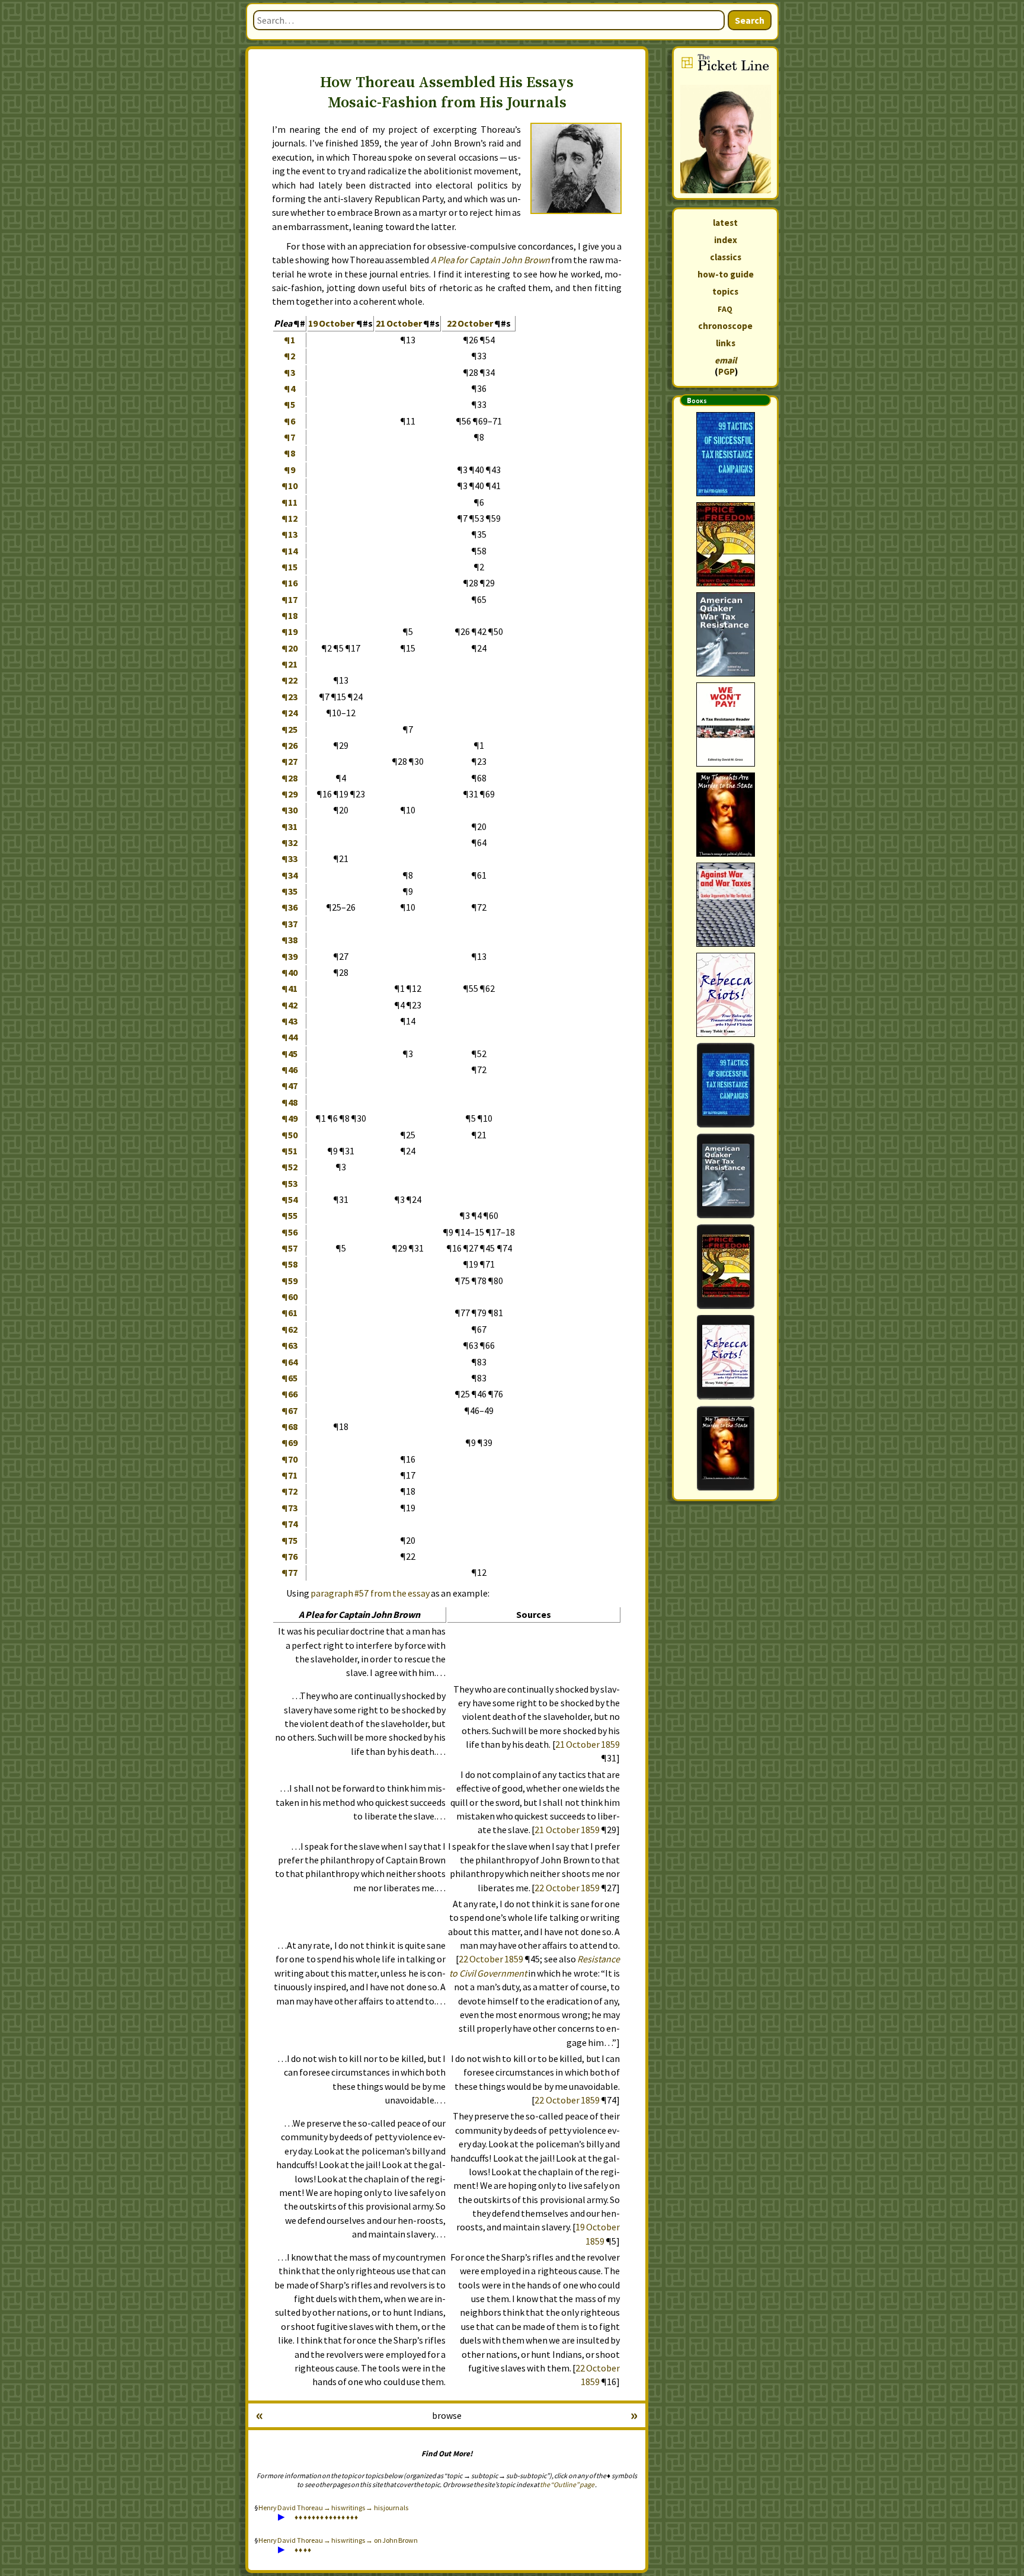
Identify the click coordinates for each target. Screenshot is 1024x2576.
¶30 (289, 810)
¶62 (289, 1329)
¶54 (289, 1199)
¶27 (289, 761)
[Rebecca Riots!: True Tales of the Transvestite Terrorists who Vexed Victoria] (725, 995)
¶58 (289, 1264)
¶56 (289, 1232)
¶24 (289, 713)
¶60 (289, 1297)
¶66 (289, 1394)
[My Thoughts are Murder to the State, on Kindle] (725, 1448)
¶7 (289, 437)
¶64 (289, 1362)
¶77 (289, 1572)
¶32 (289, 842)
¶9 (289, 470)
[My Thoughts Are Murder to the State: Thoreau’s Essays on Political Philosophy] (725, 815)
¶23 (289, 697)
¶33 (289, 858)
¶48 (289, 1102)
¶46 (289, 1070)
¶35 (289, 891)
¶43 (289, 1021)
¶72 (289, 1491)
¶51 (289, 1151)
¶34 (289, 875)
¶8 (289, 453)
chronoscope (725, 326)
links (726, 343)
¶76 (289, 1556)
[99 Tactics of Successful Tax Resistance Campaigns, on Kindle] (725, 1085)
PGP (727, 371)
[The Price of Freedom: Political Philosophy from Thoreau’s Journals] (725, 544)
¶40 (289, 972)
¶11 (289, 502)
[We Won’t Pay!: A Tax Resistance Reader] (725, 724)
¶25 (289, 729)
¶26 (289, 745)
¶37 (289, 924)
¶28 (289, 778)
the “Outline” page (567, 2484)
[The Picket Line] (725, 123)
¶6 (289, 421)
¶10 (289, 486)
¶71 (289, 1475)
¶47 (289, 1086)
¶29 (289, 794)
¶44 (289, 1037)
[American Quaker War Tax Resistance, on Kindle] (725, 1176)
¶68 (289, 1426)
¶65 (289, 1378)
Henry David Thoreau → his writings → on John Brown (338, 2540)
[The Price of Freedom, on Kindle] (725, 1267)
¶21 (289, 664)
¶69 (289, 1442)
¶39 (289, 956)
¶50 (289, 1135)
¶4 (289, 388)
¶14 (289, 551)
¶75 (289, 1540)
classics (726, 257)
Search (750, 20)
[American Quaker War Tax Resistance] (725, 634)
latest (725, 223)
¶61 (289, 1313)
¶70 (289, 1459)
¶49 (289, 1118)
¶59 (289, 1281)
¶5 (289, 404)
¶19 (289, 631)
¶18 (289, 615)
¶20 (289, 648)
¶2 (289, 356)
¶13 (289, 534)
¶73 (289, 1508)
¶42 (289, 1005)
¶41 (289, 988)
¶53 (289, 1183)
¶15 (289, 567)
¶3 (289, 372)
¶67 (289, 1410)
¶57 (289, 1248)
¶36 (289, 907)
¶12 (289, 518)
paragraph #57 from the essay (370, 1593)
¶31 (289, 826)
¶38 (289, 940)
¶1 (289, 340)
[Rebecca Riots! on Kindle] (725, 1357)
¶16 (289, 583)
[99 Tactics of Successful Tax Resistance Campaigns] (725, 454)
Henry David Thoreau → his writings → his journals (333, 2508)
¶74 (289, 1524)
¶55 (289, 1215)
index (726, 240)
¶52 (289, 1167)
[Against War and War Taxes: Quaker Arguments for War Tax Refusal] (725, 905)
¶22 (289, 680)
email (726, 360)
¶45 (289, 1054)
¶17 (289, 599)
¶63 (289, 1345)
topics (725, 291)
